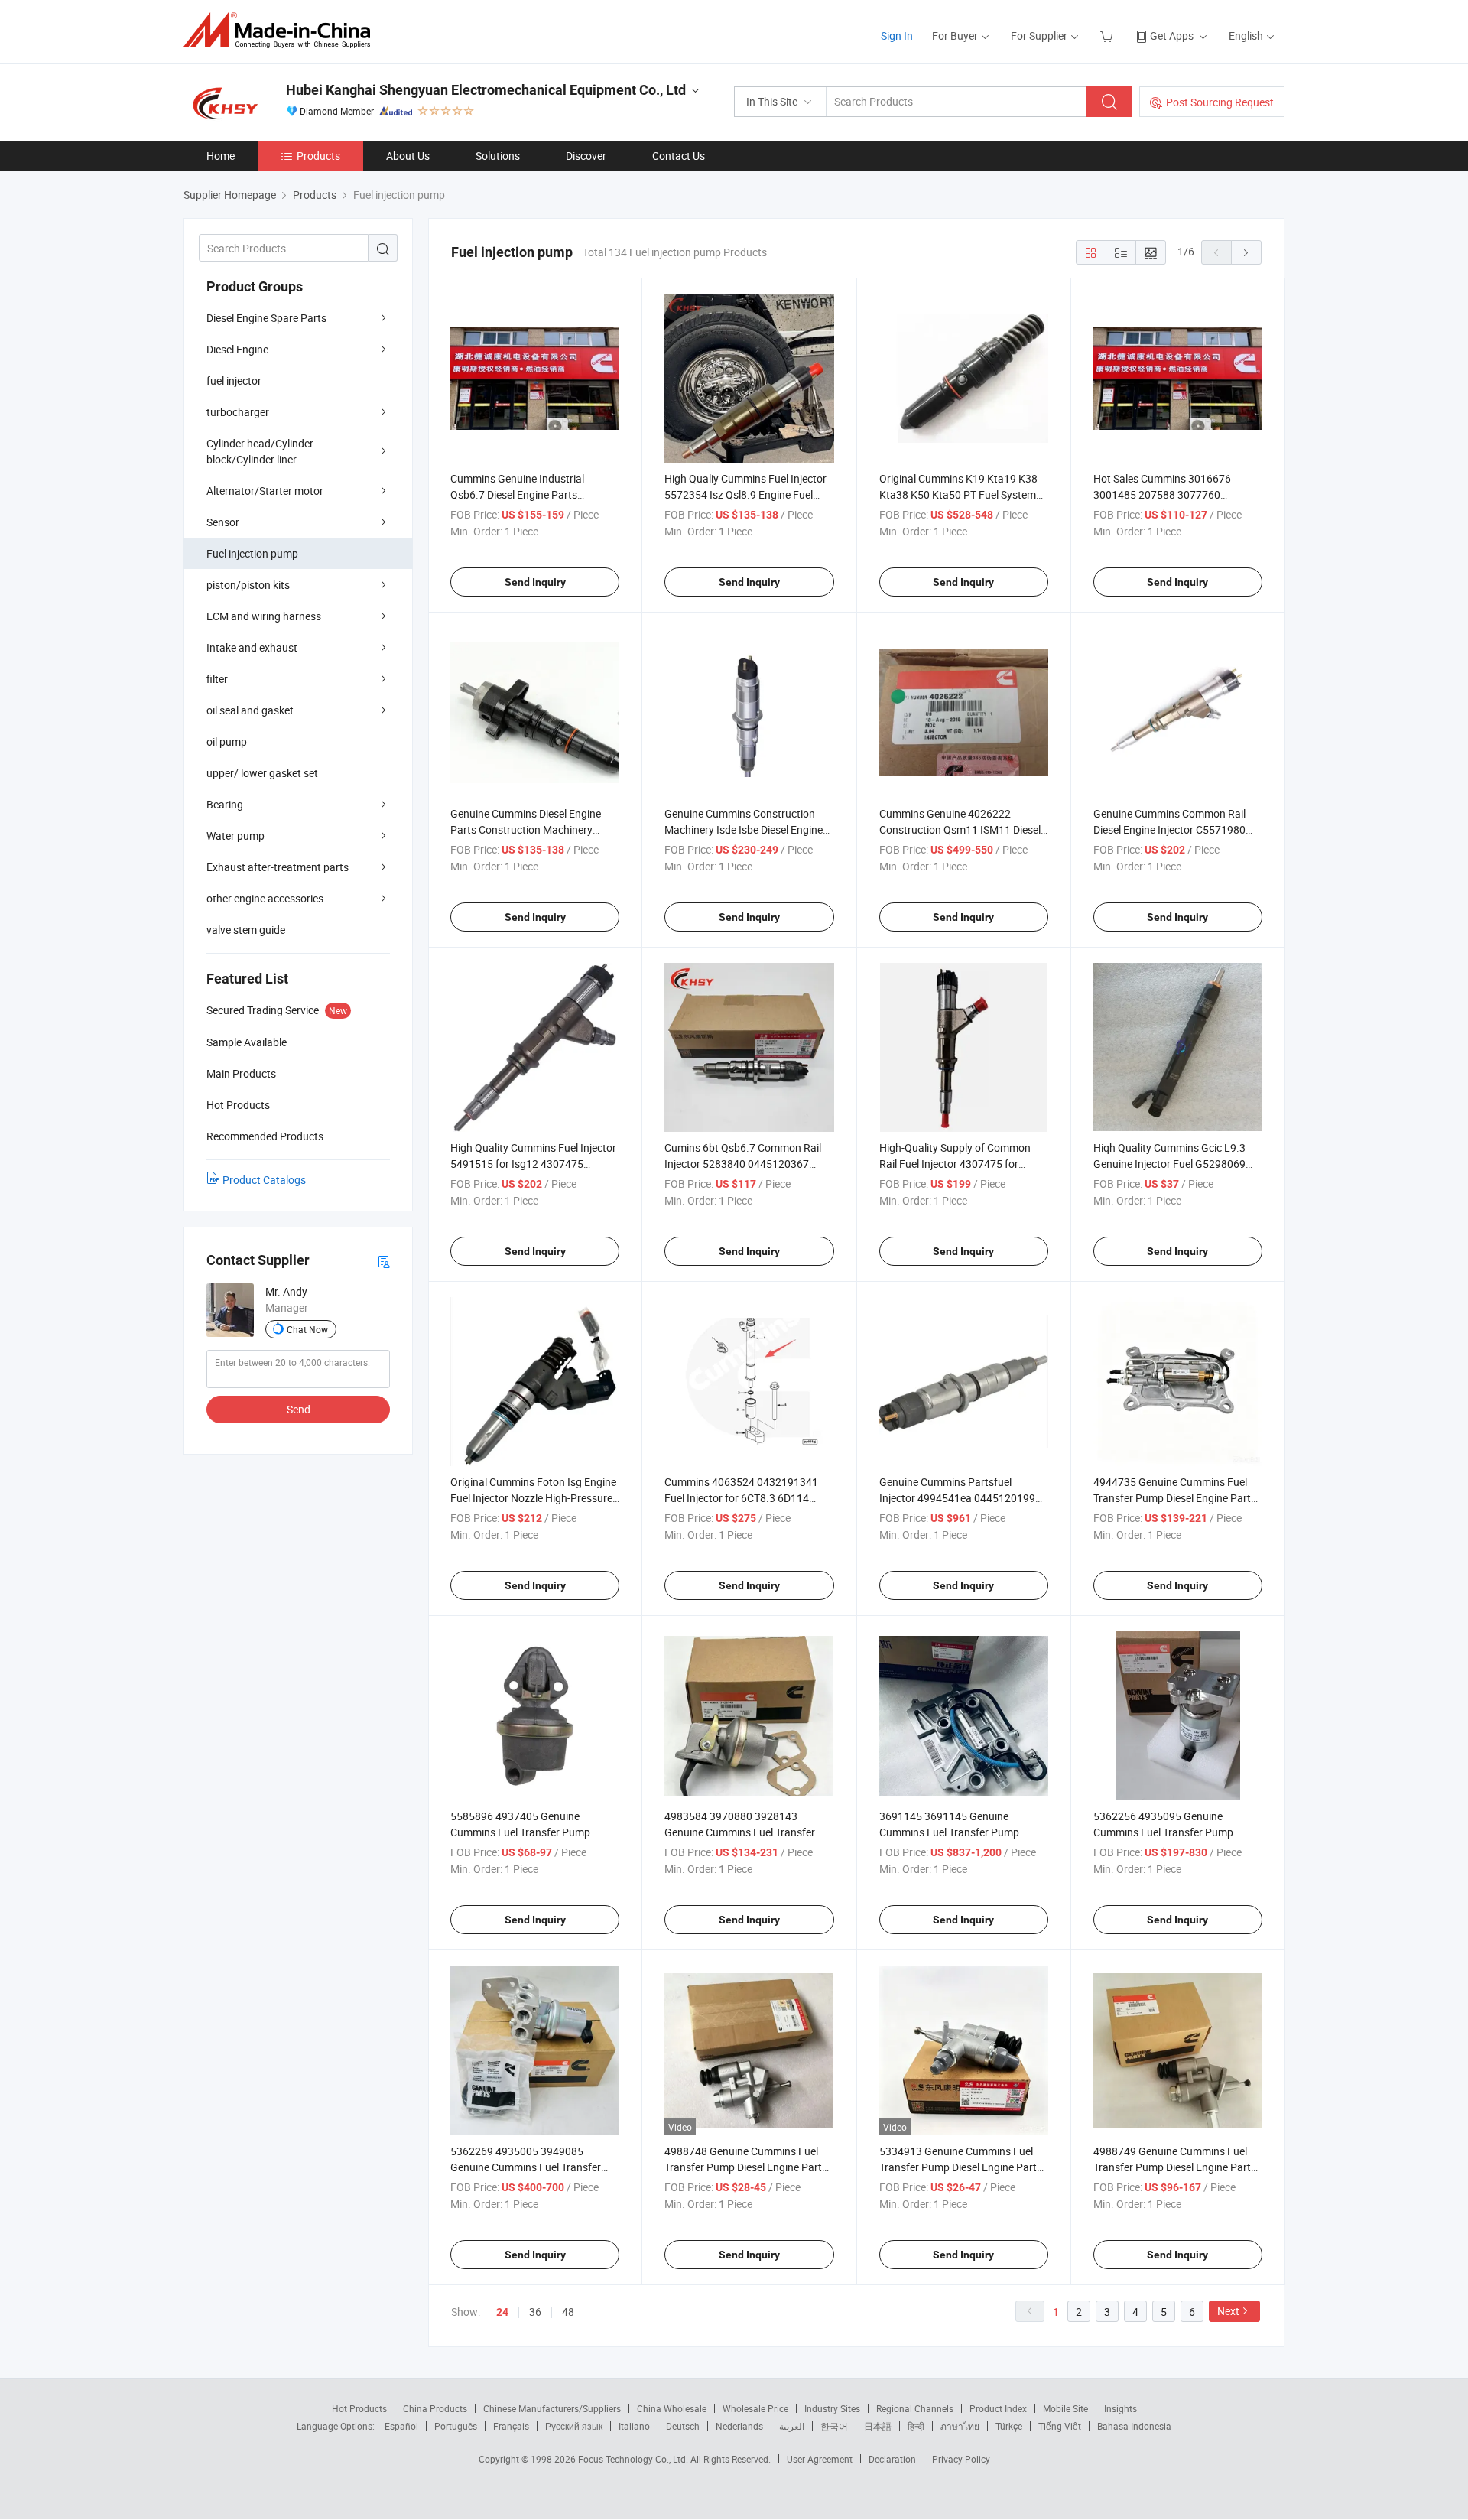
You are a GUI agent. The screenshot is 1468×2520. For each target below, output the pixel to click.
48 (568, 2312)
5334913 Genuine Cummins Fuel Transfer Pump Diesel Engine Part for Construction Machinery (958, 2167)
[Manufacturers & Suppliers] (282, 30)
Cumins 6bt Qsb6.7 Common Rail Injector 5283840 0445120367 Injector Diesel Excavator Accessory (748, 1164)
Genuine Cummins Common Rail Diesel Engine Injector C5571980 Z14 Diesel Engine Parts (1169, 829)
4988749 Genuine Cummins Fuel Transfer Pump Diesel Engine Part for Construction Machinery (1172, 2167)
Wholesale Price (755, 2408)
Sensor (223, 522)
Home (221, 156)
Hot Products (359, 2408)
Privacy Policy (961, 2459)
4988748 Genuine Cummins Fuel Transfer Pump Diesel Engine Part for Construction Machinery (743, 2167)
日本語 (878, 2426)
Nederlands (739, 2426)
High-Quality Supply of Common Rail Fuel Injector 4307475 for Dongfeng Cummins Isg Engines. (956, 1164)
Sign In (897, 36)
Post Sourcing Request (1220, 102)
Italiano (634, 2426)
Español (401, 2426)
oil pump (227, 741)
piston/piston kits (248, 585)
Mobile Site (1065, 2408)
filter (217, 679)
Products (318, 156)
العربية (792, 2426)
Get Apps (1172, 36)
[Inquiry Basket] (1108, 36)
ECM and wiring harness (264, 616)
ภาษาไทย (960, 2426)
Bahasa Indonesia (1134, 2426)
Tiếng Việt (1060, 2426)
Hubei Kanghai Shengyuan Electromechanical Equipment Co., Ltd (486, 90)
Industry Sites (832, 2408)
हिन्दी (916, 2426)
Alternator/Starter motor (265, 491)
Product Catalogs (264, 1180)
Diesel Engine (237, 349)
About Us (408, 156)
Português (456, 2426)
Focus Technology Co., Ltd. (634, 2459)
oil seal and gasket (250, 710)
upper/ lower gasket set (262, 773)
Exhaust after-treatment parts (278, 867)
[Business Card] (384, 1261)
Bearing (225, 804)
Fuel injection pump (252, 553)
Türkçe (1009, 2426)
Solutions (498, 156)
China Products (435, 2408)
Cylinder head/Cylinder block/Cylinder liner (260, 451)
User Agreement (820, 2459)
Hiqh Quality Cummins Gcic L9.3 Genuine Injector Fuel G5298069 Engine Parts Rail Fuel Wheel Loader (1178, 1164)
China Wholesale (672, 2408)
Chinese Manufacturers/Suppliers (552, 2408)
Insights (1120, 2408)
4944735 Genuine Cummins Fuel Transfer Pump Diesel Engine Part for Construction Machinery (1172, 1498)
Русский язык (574, 2426)
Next (1228, 2311)
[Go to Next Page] (1246, 252)
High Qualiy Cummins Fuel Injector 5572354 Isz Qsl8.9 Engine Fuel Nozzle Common (745, 494)
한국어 (834, 2426)
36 (535, 2312)
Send (299, 1409)
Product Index (998, 2408)
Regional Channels (915, 2408)
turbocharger (238, 412)
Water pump (235, 836)
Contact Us (679, 156)
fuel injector (234, 380)
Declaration (892, 2459)
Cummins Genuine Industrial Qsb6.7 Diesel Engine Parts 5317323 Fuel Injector (517, 494)
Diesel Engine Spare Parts (266, 318)
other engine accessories (265, 898)
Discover (586, 156)
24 (502, 2312)
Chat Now (307, 1329)
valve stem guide (246, 930)
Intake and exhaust (252, 647)
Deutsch (683, 2426)
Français (511, 2426)
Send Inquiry (535, 582)
